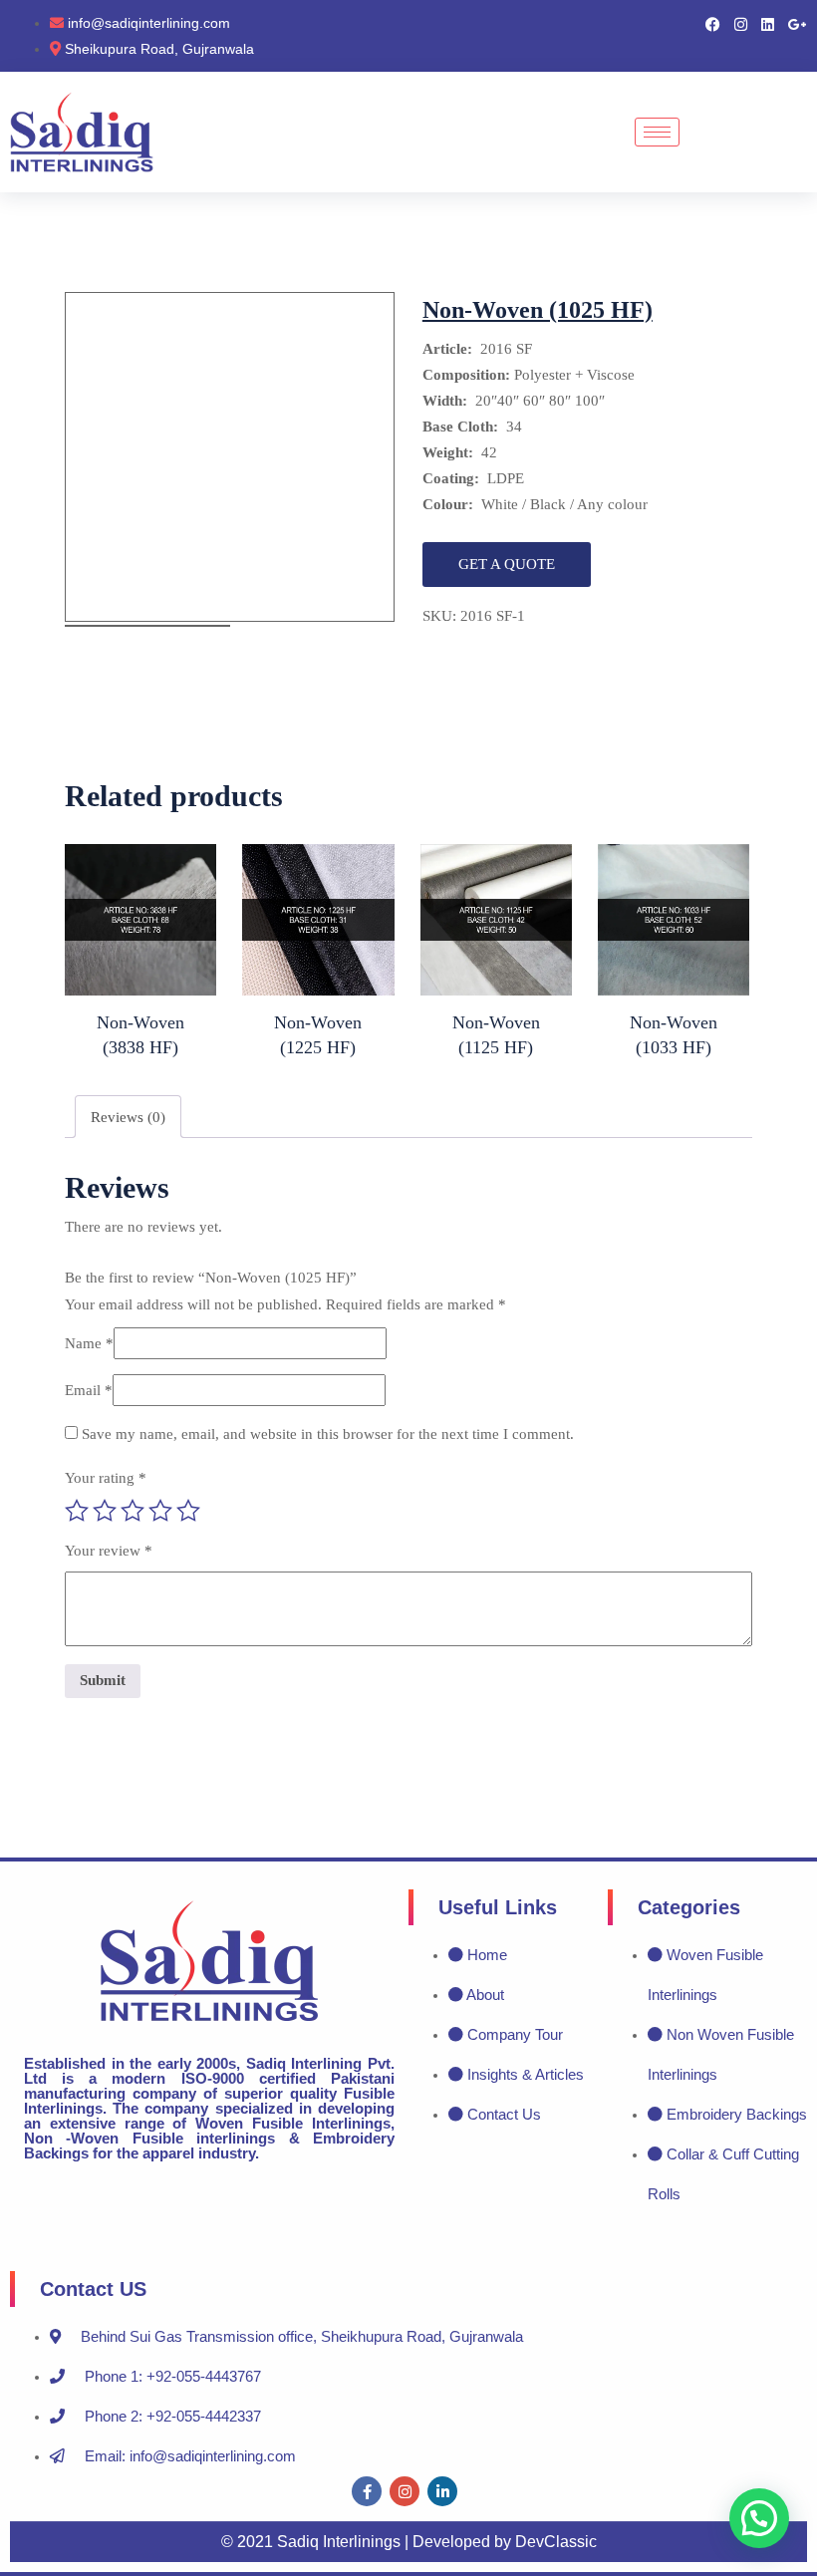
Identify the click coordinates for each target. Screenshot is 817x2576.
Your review (109, 1551)
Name (89, 1343)
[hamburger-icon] (657, 132)
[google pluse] (798, 23)
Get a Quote (507, 564)
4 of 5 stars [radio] (160, 1511)
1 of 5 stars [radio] (77, 1511)
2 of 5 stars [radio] (105, 1511)
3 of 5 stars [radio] (133, 1511)
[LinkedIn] (768, 23)
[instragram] (741, 23)
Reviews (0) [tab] (128, 1117)
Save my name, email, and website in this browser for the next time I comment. (328, 1434)
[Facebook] (713, 23)
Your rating (106, 1478)
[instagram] (405, 2491)
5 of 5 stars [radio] (188, 1511)
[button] (759, 2518)
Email (89, 1390)
